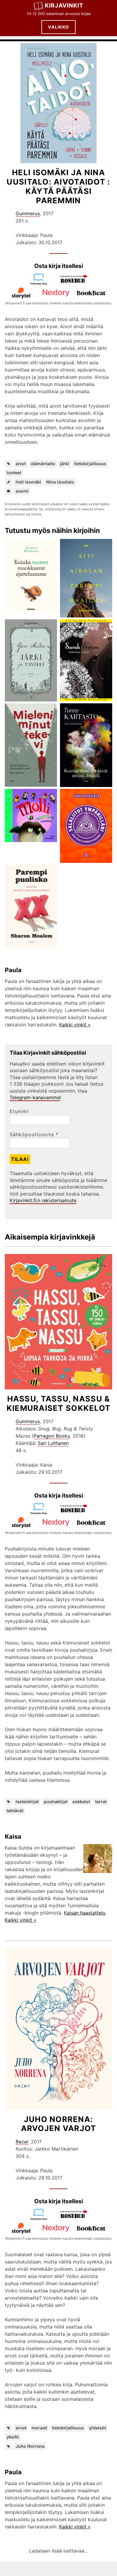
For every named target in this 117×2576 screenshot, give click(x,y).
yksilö (13, 2437)
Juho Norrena (30, 2446)
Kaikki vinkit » (75, 1025)
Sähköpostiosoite (34, 1134)
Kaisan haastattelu (85, 1913)
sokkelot (81, 1801)
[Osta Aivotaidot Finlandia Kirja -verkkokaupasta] (41, 283)
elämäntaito (43, 464)
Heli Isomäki (28, 482)
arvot (21, 2428)
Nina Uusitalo (60, 482)
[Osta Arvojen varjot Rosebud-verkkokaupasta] (76, 2219)
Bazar (22, 2142)
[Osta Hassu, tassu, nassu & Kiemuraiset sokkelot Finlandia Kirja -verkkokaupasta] (41, 1513)
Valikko (58, 27)
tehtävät (15, 1811)
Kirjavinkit (64, 5)
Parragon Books (52, 1436)
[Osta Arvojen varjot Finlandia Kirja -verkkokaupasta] (41, 2219)
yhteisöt (97, 2428)
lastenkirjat (27, 1801)
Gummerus (28, 213)
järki (64, 464)
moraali (39, 2428)
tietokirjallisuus (90, 464)
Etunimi (19, 1111)
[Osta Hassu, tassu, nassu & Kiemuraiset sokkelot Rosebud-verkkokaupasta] (76, 1513)
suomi (22, 491)
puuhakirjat (56, 1801)
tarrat (101, 1801)
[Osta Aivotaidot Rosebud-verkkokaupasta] (76, 283)
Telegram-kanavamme (35, 1097)
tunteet (14, 473)
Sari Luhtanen (53, 1443)
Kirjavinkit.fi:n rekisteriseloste (43, 1200)
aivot (21, 464)
